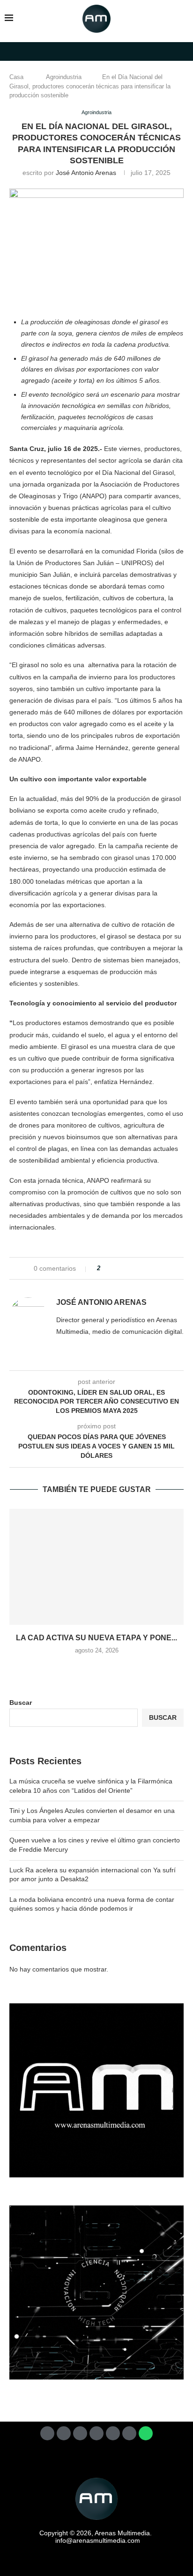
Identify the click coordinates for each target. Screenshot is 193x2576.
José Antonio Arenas (86, 173)
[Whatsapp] (146, 2433)
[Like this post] (105, 1268)
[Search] (184, 19)
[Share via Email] (160, 1268)
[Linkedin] (96, 2433)
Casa (16, 77)
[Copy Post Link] (152, 1268)
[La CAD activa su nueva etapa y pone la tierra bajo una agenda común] (96, 1567)
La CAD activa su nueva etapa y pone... (96, 1638)
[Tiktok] (129, 2433)
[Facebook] (47, 2433)
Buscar (21, 1703)
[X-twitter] (64, 2433)
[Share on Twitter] (125, 1268)
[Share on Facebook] (116, 1268)
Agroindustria (64, 77)
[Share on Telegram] (143, 1268)
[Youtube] (113, 2433)
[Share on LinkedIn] (134, 1268)
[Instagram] (80, 2433)
